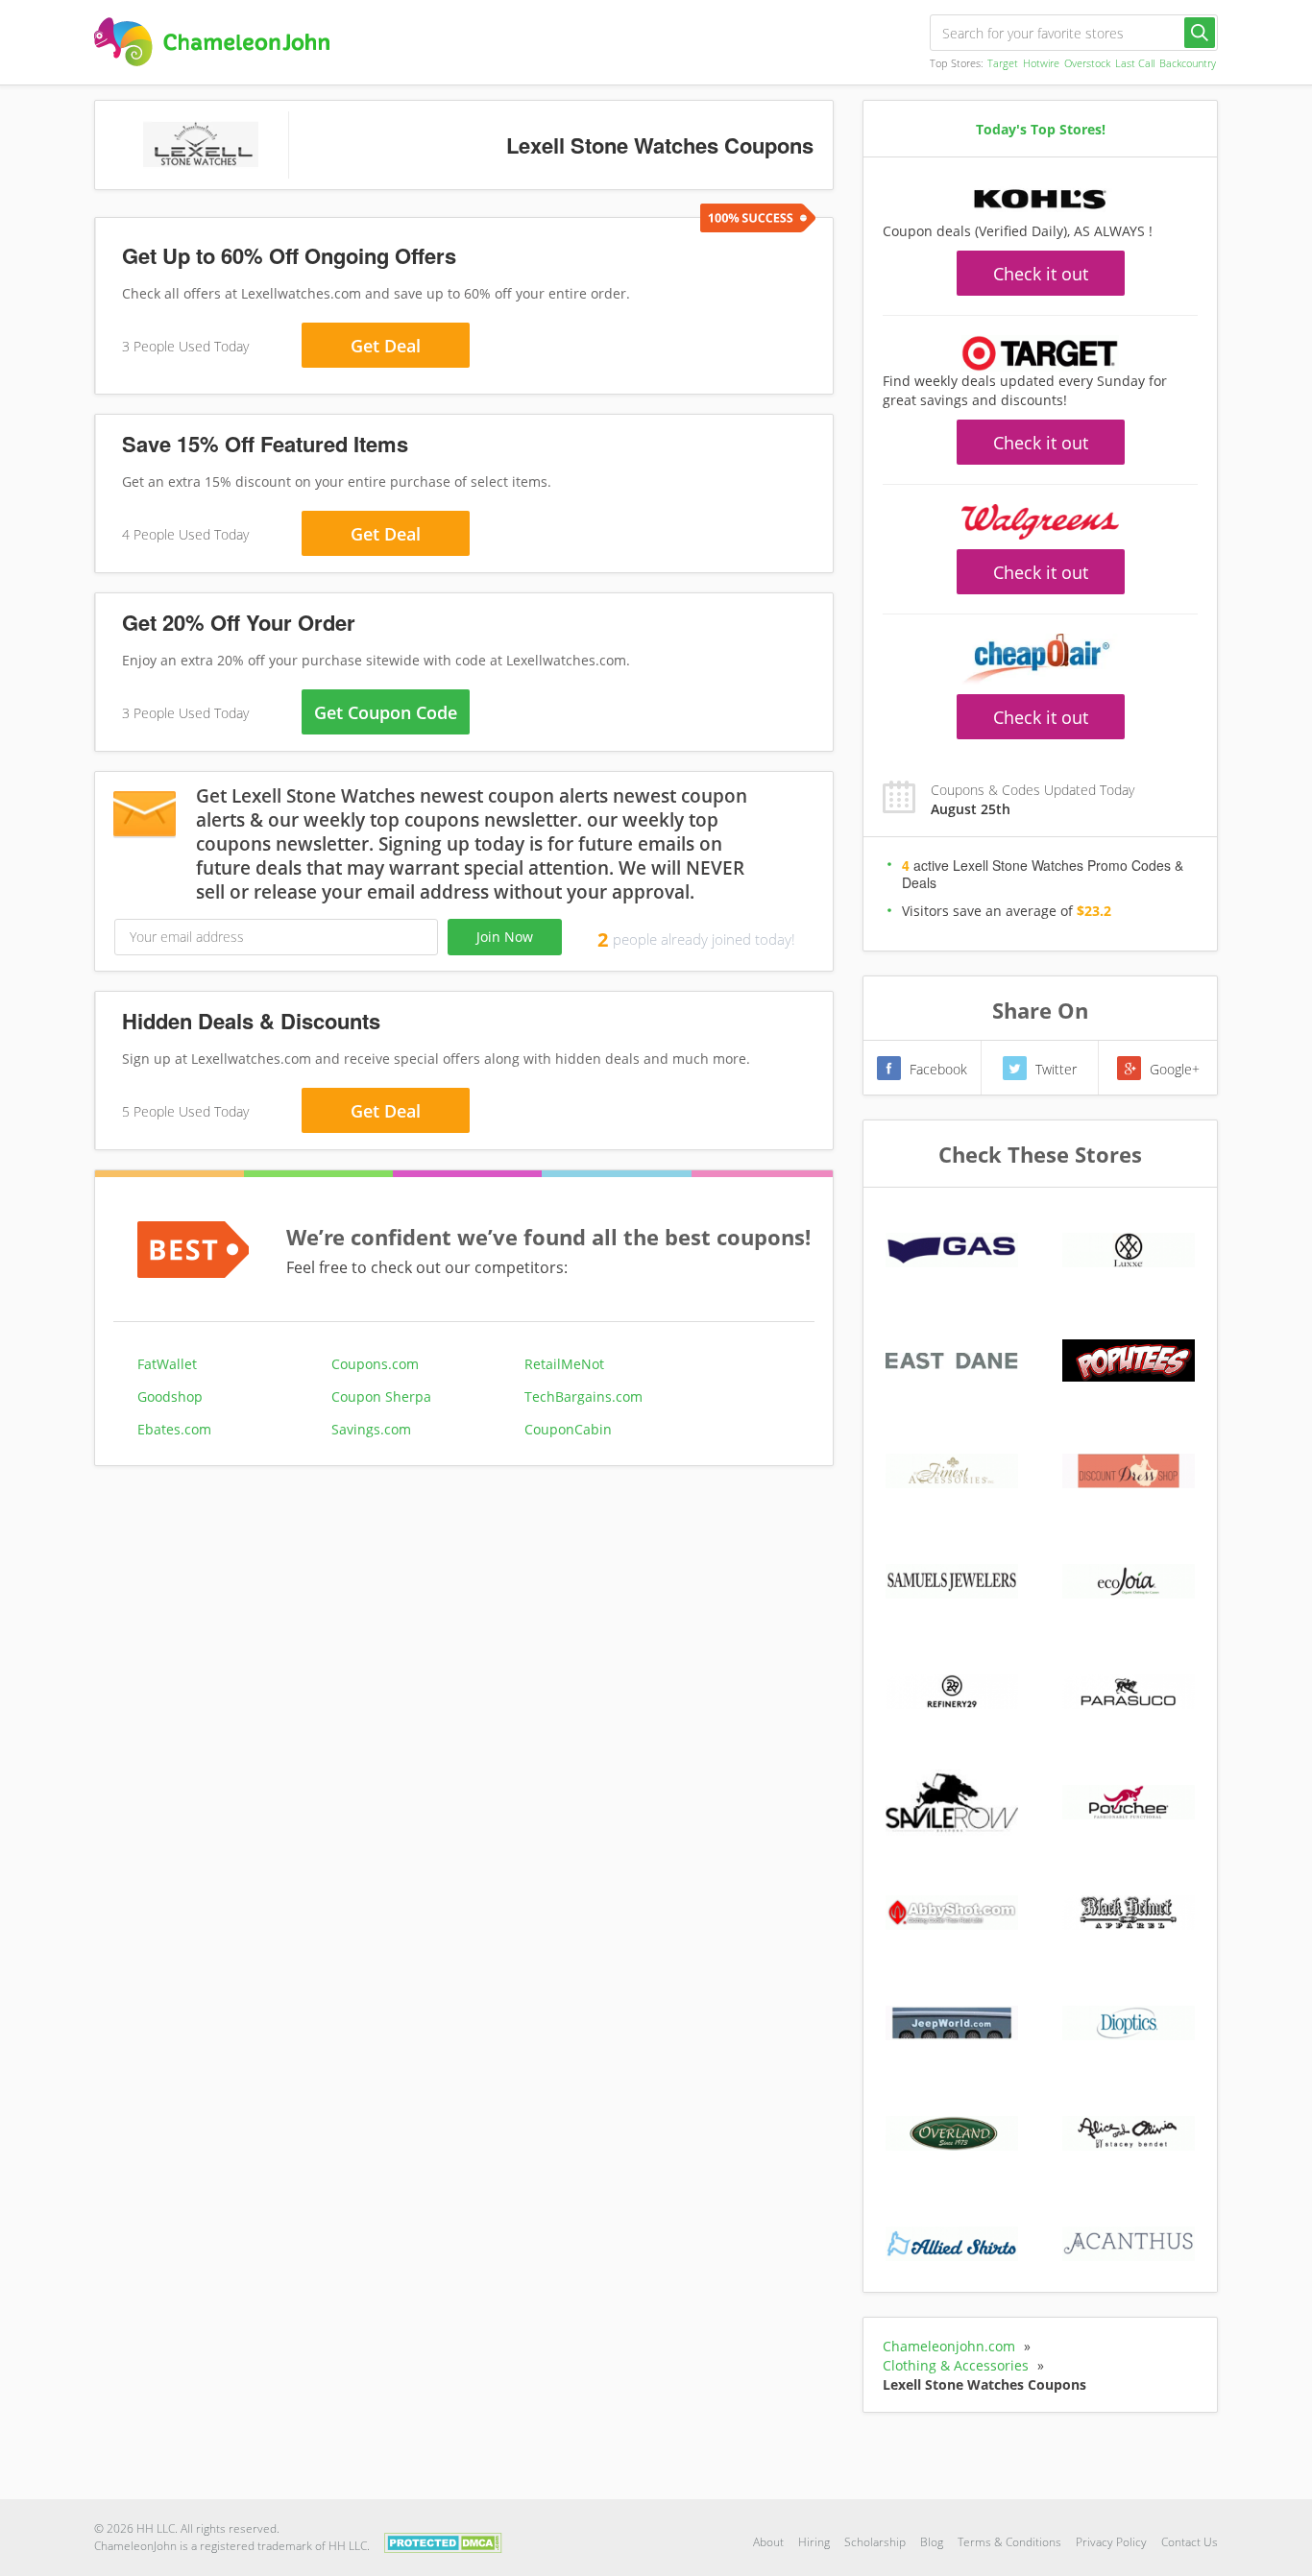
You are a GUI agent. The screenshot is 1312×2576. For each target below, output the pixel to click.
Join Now (505, 937)
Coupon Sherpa (381, 1396)
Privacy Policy (1111, 2542)
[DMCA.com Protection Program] (443, 2541)
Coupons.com (375, 1364)
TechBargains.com (583, 1396)
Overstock (1087, 63)
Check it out (1041, 274)
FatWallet (167, 1364)
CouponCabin (568, 1429)
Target (1003, 63)
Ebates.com (174, 1429)
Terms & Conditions (1009, 2542)
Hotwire (1041, 63)
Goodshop (170, 1396)
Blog (932, 2542)
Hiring (814, 2542)
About (768, 2542)
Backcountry (1188, 63)
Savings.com (371, 1429)
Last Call (1135, 63)
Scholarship (875, 2542)
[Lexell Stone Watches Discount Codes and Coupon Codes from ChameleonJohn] (212, 42)
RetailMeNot (564, 1364)
